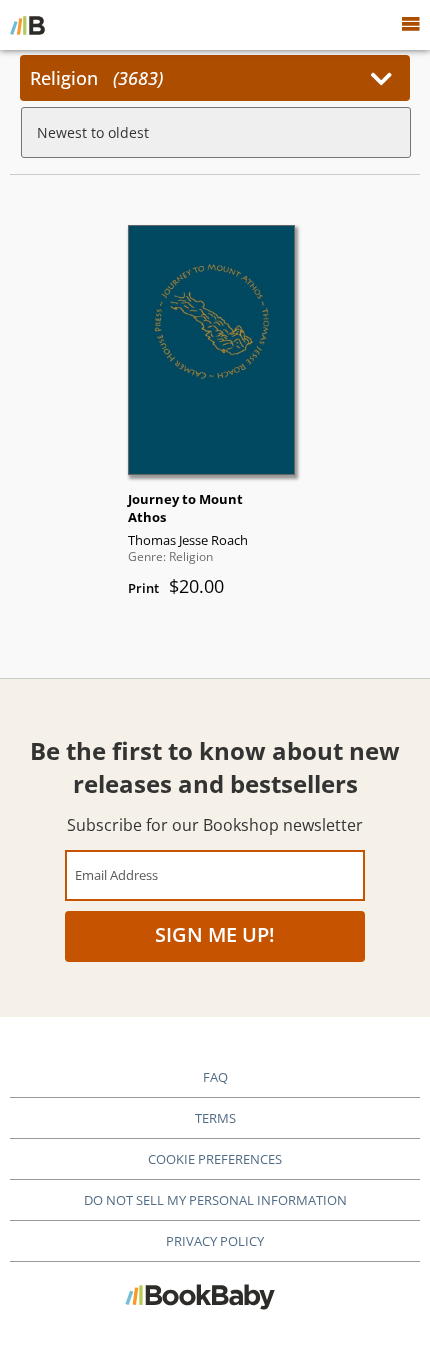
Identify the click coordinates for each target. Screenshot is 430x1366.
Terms (215, 1118)
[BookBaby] (27, 25)
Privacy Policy (215, 1241)
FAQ (215, 1077)
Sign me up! (215, 934)
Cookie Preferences (215, 1159)
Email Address (116, 874)
